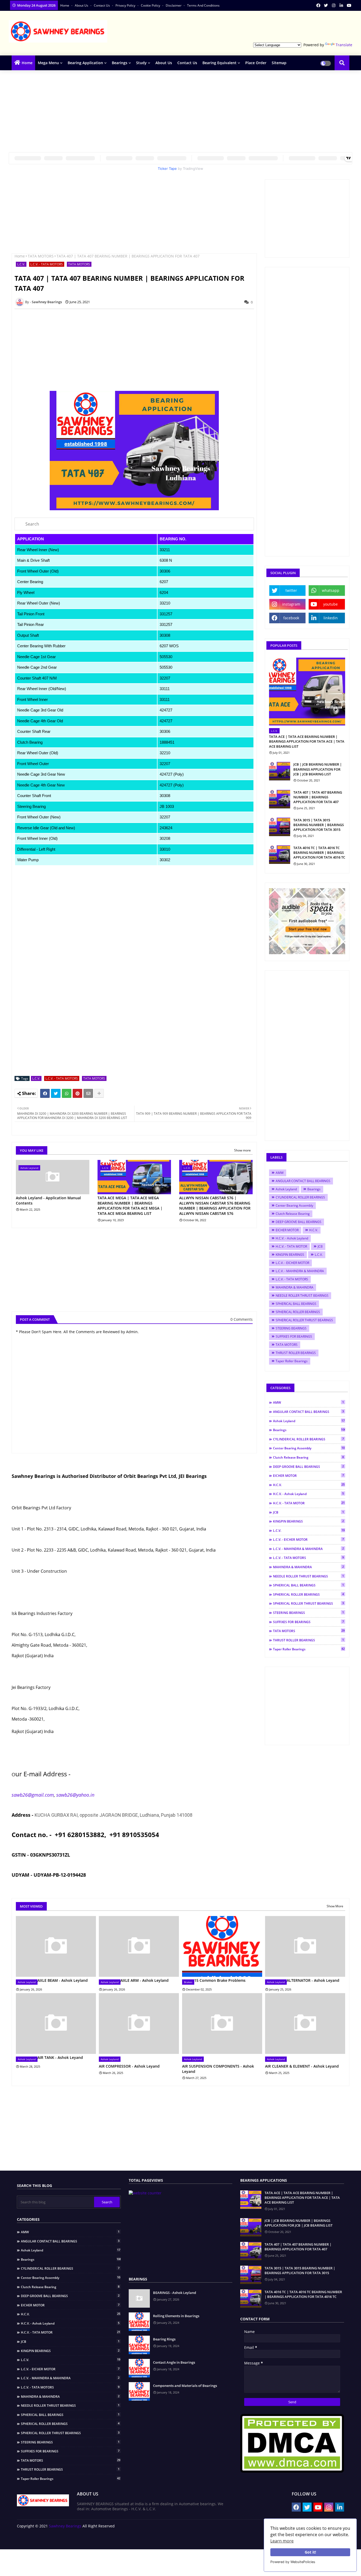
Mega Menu (48, 63)
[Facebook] (45, 1093)
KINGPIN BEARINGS (290, 1255)
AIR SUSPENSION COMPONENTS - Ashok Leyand (218, 2069)
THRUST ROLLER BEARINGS (296, 1353)
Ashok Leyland (286, 1189)
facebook (291, 618)
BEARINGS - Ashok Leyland (175, 2293)
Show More (335, 1906)
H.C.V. (314, 1230)
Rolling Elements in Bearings (176, 2316)
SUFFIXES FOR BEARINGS (294, 1336)
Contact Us (102, 5)
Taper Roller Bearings (292, 1361)
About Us (164, 63)
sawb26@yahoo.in (75, 1795)
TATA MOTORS (41, 256)
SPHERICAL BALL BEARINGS (296, 1304)
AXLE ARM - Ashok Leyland (145, 1980)
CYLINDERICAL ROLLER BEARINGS (300, 1197)
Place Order (256, 63)
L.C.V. (21, 264)
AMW (280, 1173)
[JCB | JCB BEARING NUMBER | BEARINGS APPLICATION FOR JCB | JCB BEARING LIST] (280, 771)
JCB (320, 1246)
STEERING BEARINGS (291, 1328)
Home (65, 5)
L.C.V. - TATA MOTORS (47, 264)
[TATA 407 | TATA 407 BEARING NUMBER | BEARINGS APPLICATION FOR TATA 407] (280, 799)
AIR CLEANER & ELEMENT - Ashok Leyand (302, 2066)
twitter (291, 590)
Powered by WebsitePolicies (293, 2562)
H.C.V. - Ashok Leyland (292, 1238)
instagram (291, 604)
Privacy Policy (126, 5)
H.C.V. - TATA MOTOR (291, 1246)
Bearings (120, 63)
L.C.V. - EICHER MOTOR (292, 1263)
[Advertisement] (256, 28)
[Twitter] (56, 1093)
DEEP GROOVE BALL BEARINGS (298, 1222)
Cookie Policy (151, 5)
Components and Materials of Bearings (185, 2386)
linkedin (331, 618)
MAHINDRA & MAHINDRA (295, 1287)
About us (82, 5)
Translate (344, 45)
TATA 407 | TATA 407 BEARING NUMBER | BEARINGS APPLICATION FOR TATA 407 (318, 797)
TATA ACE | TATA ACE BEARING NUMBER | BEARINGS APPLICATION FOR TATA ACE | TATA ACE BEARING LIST (307, 741)
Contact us (219, 2539)
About (201, 2539)
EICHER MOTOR (287, 1230)
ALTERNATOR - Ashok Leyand (313, 1980)
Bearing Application (85, 63)
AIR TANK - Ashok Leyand (60, 2057)
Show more (242, 1150)
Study (141, 63)
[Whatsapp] (67, 1093)
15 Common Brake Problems (220, 1980)
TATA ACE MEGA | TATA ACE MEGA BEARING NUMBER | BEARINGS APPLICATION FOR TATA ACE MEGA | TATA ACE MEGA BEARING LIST (130, 1206)
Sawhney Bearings (65, 2526)
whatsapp (331, 590)
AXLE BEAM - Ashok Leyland (63, 1980)
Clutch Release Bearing (293, 1214)
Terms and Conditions (203, 5)
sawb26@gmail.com (33, 1795)
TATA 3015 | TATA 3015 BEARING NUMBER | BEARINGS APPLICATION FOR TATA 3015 (319, 825)
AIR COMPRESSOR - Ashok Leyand (129, 2066)
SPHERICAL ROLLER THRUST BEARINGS (304, 1320)
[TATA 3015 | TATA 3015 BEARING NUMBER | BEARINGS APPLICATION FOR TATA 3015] (280, 827)
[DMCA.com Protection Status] (292, 2471)
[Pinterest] (77, 1093)
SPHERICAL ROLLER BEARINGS (298, 1312)
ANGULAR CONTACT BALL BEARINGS (303, 1181)
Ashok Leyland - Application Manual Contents (48, 1200)
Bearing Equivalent (219, 63)
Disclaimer (174, 5)
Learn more (282, 2541)
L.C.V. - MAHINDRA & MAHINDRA (300, 1271)
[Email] (88, 1093)
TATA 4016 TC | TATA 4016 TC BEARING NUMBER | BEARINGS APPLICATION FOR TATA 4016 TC (319, 853)
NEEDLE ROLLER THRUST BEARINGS (302, 1296)
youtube (330, 604)
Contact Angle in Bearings (174, 2362)
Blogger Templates (55, 2537)
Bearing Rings (164, 2339)
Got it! (310, 2552)
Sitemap (279, 63)
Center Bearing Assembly (294, 1205)
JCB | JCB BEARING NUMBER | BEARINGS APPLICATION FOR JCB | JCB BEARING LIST (318, 769)
